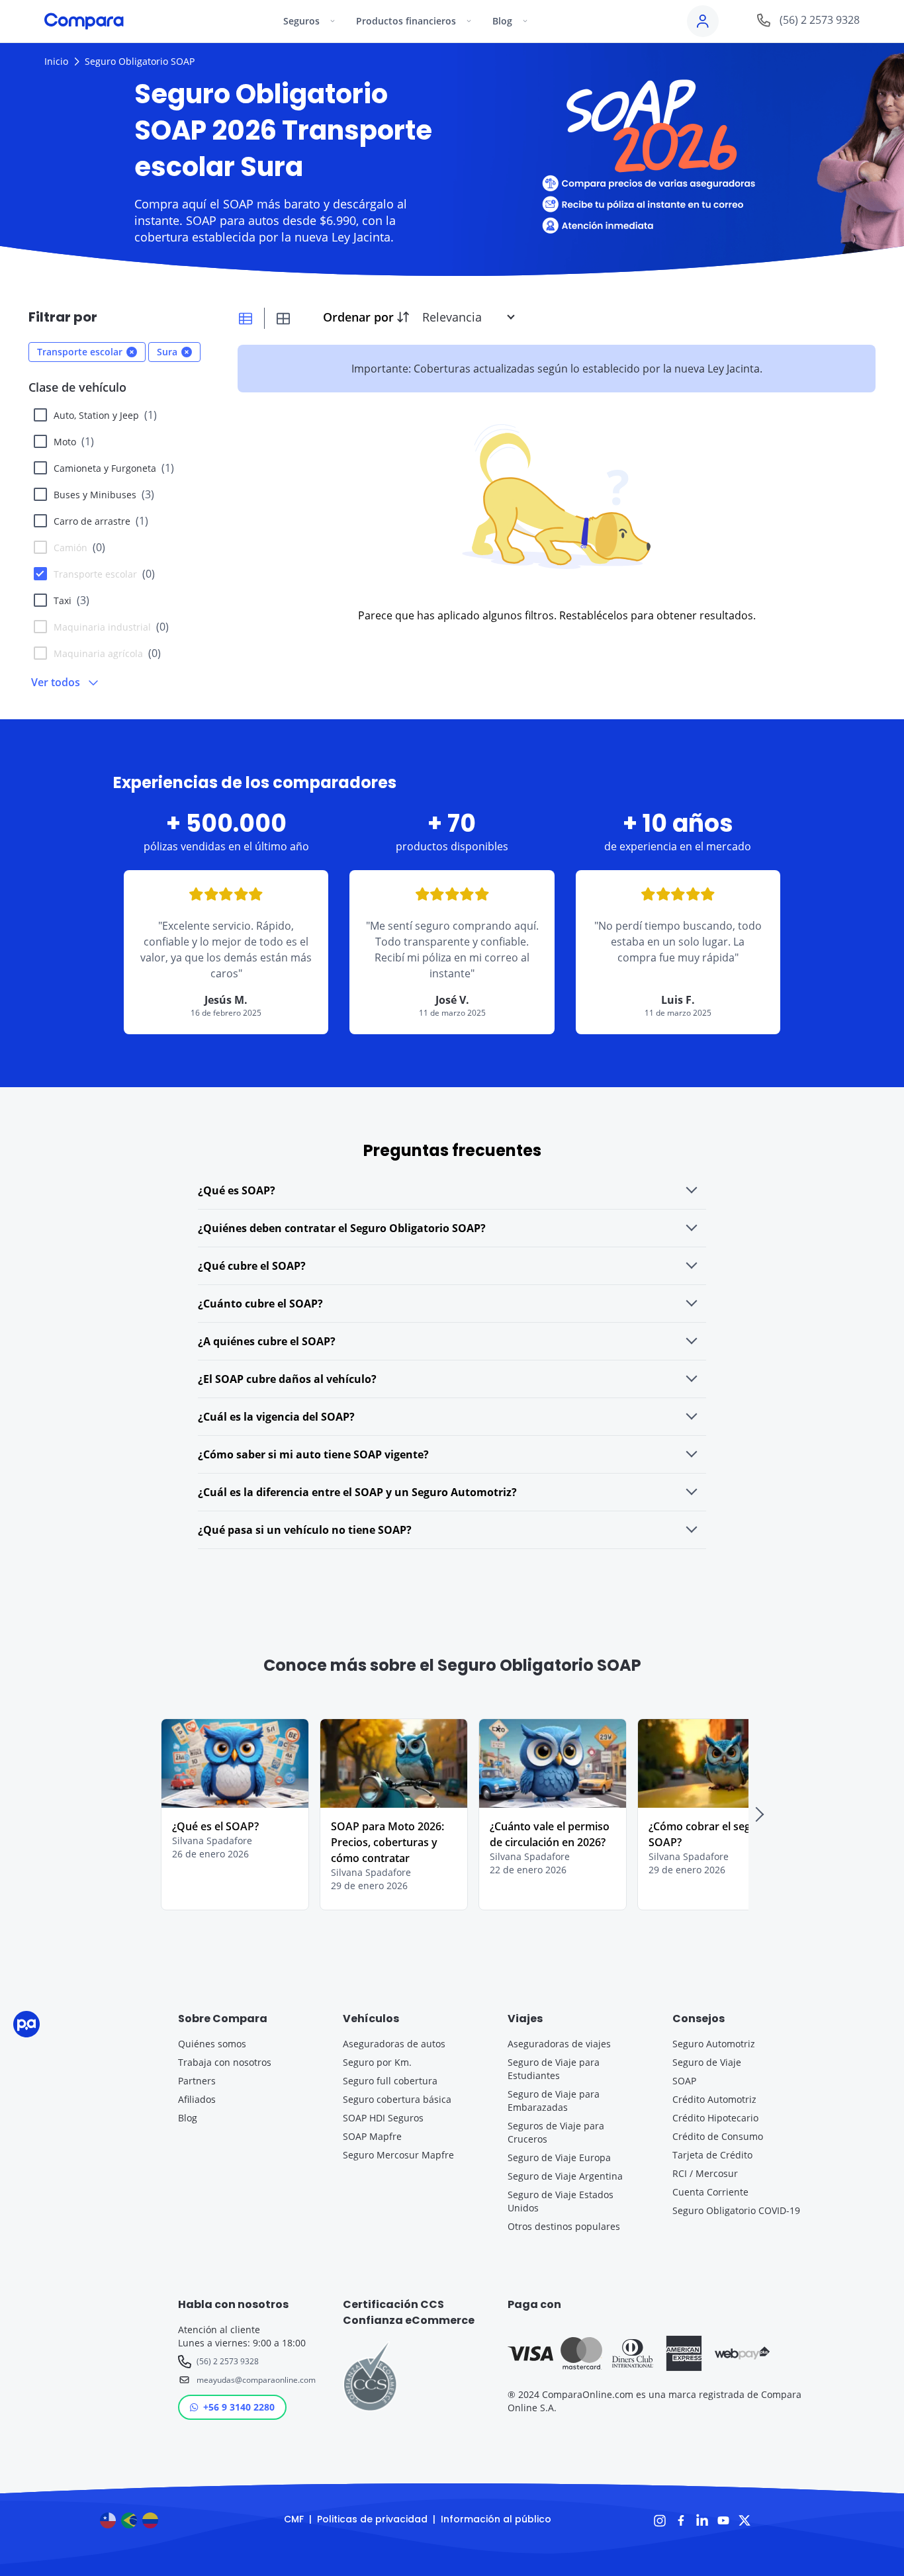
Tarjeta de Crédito (712, 2155)
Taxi (71, 600)
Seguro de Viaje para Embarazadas (554, 2101)
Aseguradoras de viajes (559, 2044)
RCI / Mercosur (705, 2173)
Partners (197, 2081)
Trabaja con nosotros (225, 2062)
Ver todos (56, 682)
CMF (294, 2519)
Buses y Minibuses (104, 494)
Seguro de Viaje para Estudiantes (554, 2069)
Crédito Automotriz (714, 2099)
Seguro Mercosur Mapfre (398, 2155)
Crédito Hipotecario (715, 2118)
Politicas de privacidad (372, 2519)
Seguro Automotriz (714, 2044)
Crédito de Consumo (718, 2136)
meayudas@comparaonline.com (254, 2380)
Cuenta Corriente (710, 2192)
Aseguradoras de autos (394, 2044)
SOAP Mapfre (372, 2136)
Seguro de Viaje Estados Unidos (561, 2201)
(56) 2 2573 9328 (228, 2361)
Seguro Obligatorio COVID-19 (736, 2210)
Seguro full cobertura (390, 2081)
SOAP (684, 2081)
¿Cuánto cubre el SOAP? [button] (260, 1304)
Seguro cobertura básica (397, 2099)
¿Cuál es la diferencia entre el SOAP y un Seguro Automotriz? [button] (357, 1492)
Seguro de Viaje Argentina (565, 2176)
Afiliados (197, 2099)
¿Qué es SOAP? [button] (237, 1190)
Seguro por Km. (377, 2062)
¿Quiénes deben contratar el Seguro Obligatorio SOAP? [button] (342, 1228)
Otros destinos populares (564, 2226)
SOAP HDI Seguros (383, 2118)
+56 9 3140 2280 (239, 2407)
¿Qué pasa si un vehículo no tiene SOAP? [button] (305, 1530)
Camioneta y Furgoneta (114, 468)
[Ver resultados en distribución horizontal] (246, 318)
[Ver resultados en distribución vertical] (283, 318)
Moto (74, 441)
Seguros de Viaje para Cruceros (556, 2132)
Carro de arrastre (101, 521)
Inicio (56, 61)
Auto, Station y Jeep (105, 415)
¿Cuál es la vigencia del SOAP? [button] (276, 1417)
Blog (188, 2118)
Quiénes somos (212, 2044)
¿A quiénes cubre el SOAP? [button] (267, 1341)
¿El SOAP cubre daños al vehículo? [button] (287, 1379)
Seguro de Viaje (707, 2062)
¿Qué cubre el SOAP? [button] (252, 1266)
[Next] (759, 1814)
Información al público (496, 2519)
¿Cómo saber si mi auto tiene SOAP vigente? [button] (313, 1454)
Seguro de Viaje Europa (559, 2157)
